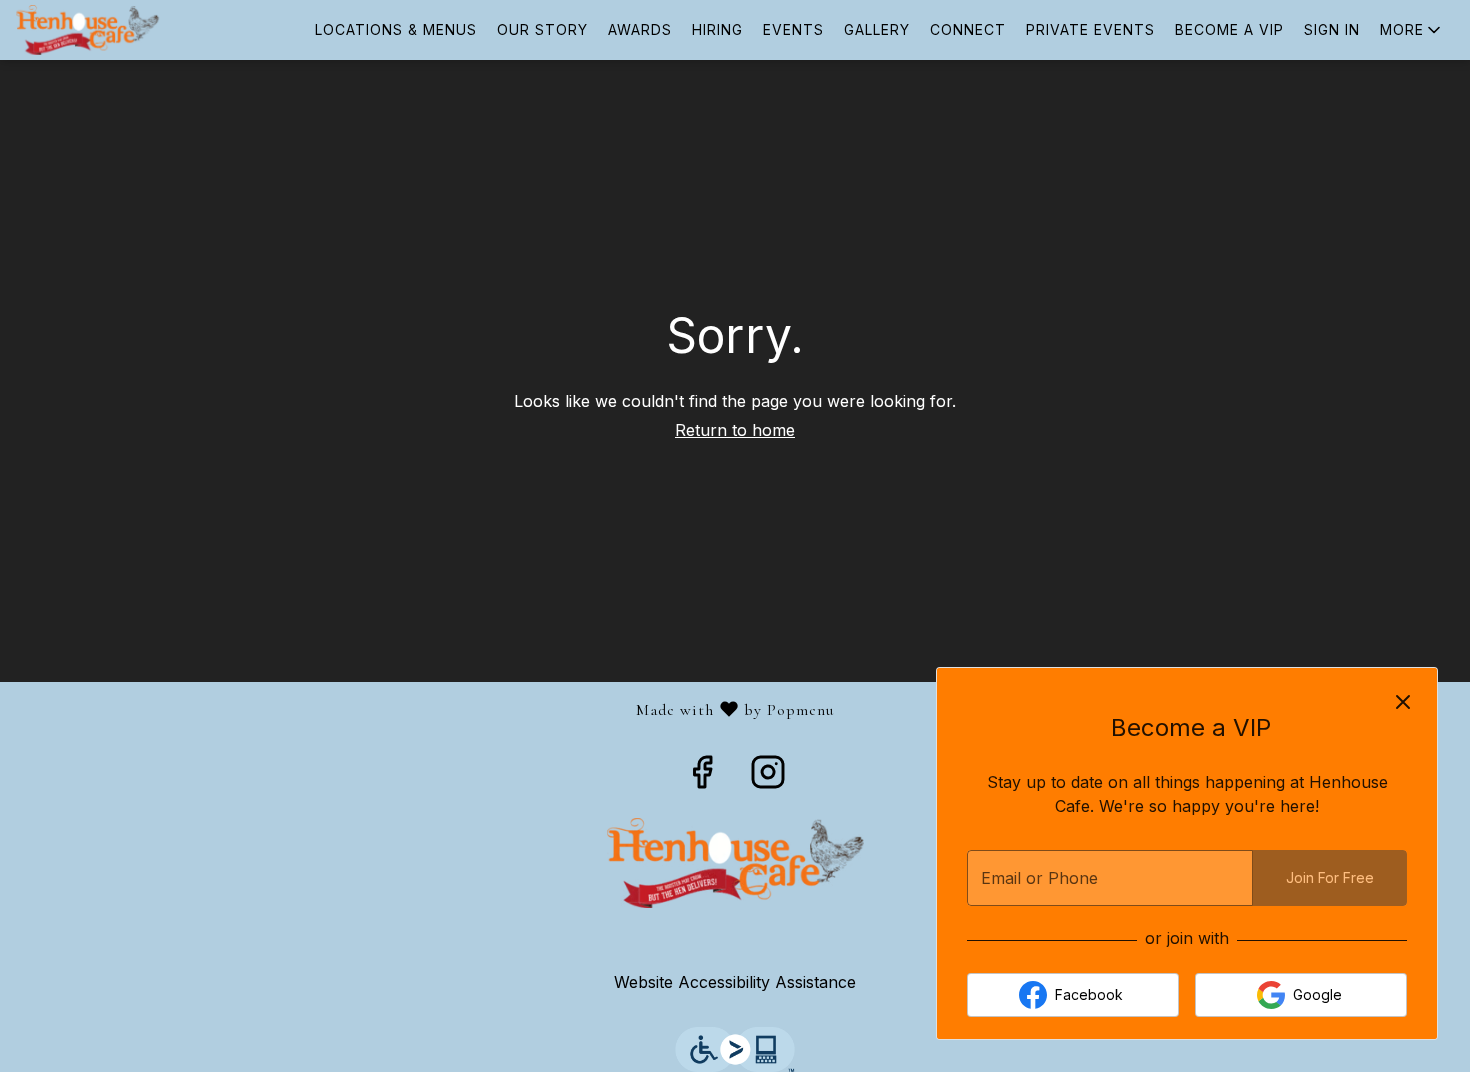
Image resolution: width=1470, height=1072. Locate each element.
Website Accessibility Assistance (735, 982)
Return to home (735, 430)
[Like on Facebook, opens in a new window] (702, 778)
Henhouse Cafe (735, 863)
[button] (1412, 30)
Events (793, 29)
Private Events (1090, 29)
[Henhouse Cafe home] (106, 30)
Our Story (542, 29)
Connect (968, 29)
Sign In (1332, 29)
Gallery (877, 29)
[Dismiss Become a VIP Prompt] (1403, 702)
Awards (640, 29)
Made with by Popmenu (424, 710)
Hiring (717, 29)
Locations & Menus (396, 29)
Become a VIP (1229, 29)
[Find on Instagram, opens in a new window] (768, 778)
